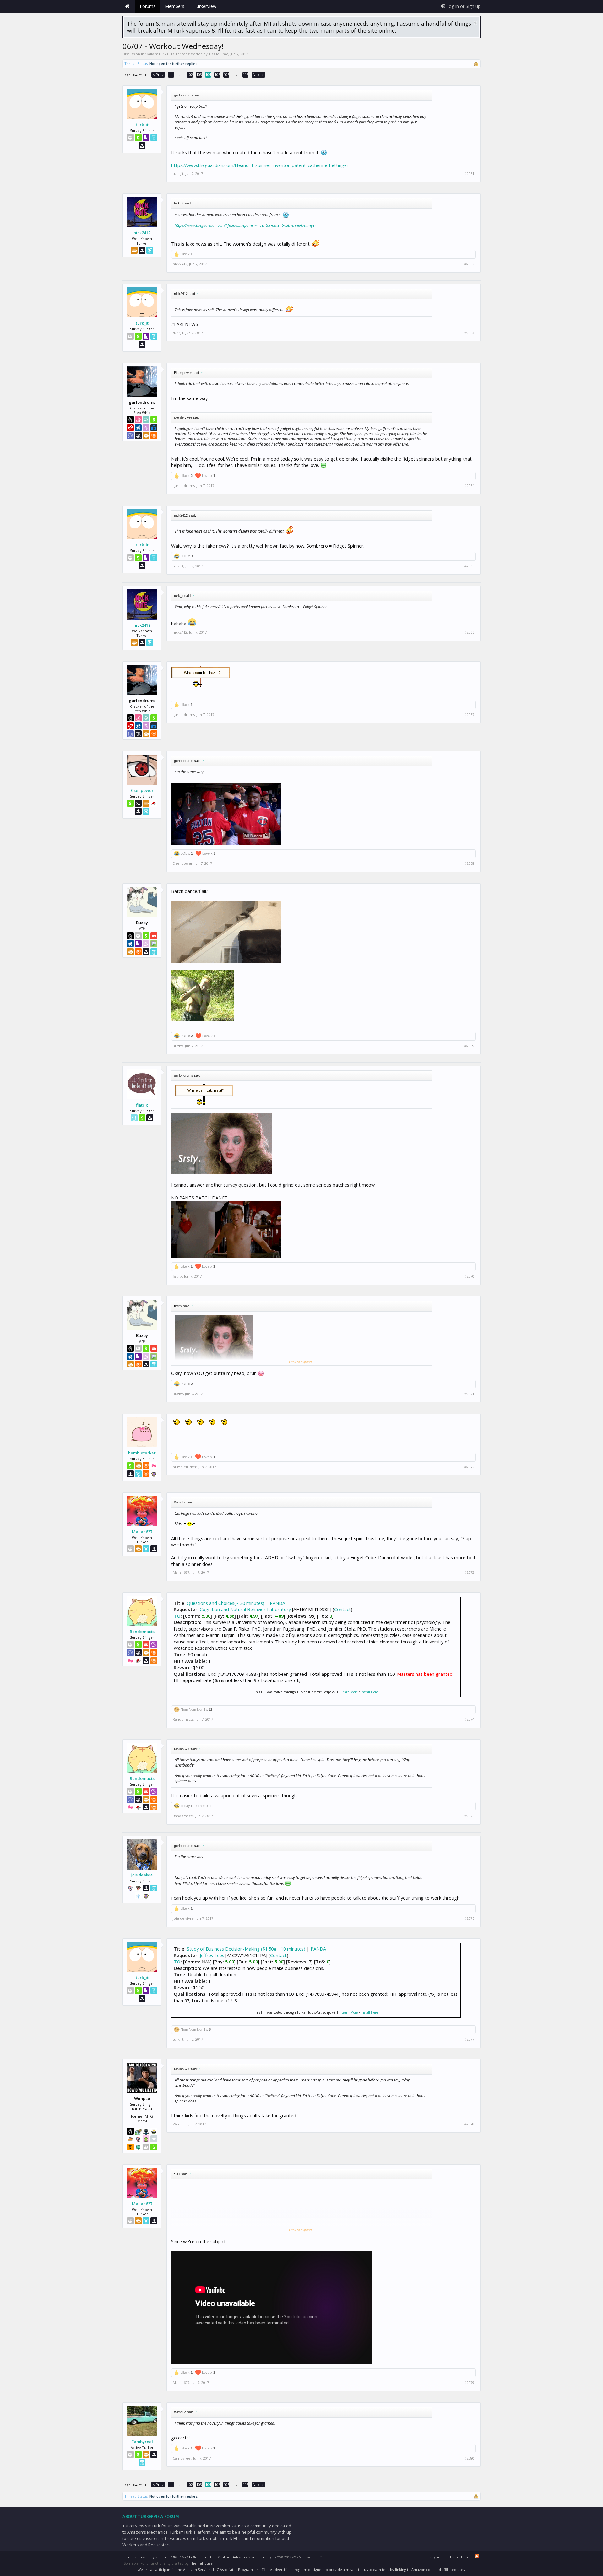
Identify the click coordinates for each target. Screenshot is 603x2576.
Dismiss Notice (475, 23)
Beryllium (436, 2557)
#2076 (469, 1918)
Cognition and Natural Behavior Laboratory (245, 1609)
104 (208, 75)
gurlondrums (184, 486)
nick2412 (142, 233)
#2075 (469, 1816)
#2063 (469, 333)
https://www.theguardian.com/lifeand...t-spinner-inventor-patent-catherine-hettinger (260, 165)
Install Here (369, 1692)
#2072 (469, 1467)
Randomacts (142, 1632)
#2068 (469, 863)
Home (127, 6)
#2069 (469, 1046)
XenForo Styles (264, 2557)
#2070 (469, 1276)
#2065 (469, 566)
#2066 (469, 632)
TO (177, 1616)
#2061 (469, 174)
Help (454, 2557)
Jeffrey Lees (212, 1955)
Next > (258, 75)
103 (199, 75)
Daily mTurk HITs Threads (167, 54)
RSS (477, 2556)
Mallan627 (142, 1532)
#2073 (469, 1572)
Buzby (178, 1046)
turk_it (142, 125)
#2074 (469, 1719)
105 (217, 75)
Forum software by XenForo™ (168, 2557)
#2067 (469, 715)
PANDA (277, 1603)
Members (175, 6)
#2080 (469, 2458)
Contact (342, 1609)
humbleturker (142, 1453)
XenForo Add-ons (232, 2557)
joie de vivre (142, 1875)
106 (226, 75)
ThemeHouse (201, 2563)
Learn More (350, 1692)
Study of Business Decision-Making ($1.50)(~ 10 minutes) (246, 1949)
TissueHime (218, 54)
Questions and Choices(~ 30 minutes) (226, 1603)
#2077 (469, 2039)
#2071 (469, 1394)
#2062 (469, 264)
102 (190, 75)
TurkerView (205, 6)
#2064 (469, 486)
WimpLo (180, 2124)
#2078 (469, 2124)
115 (246, 75)
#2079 (469, 2383)
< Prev (158, 75)
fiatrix (142, 1105)
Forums (148, 6)
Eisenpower (142, 790)
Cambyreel (142, 2442)
